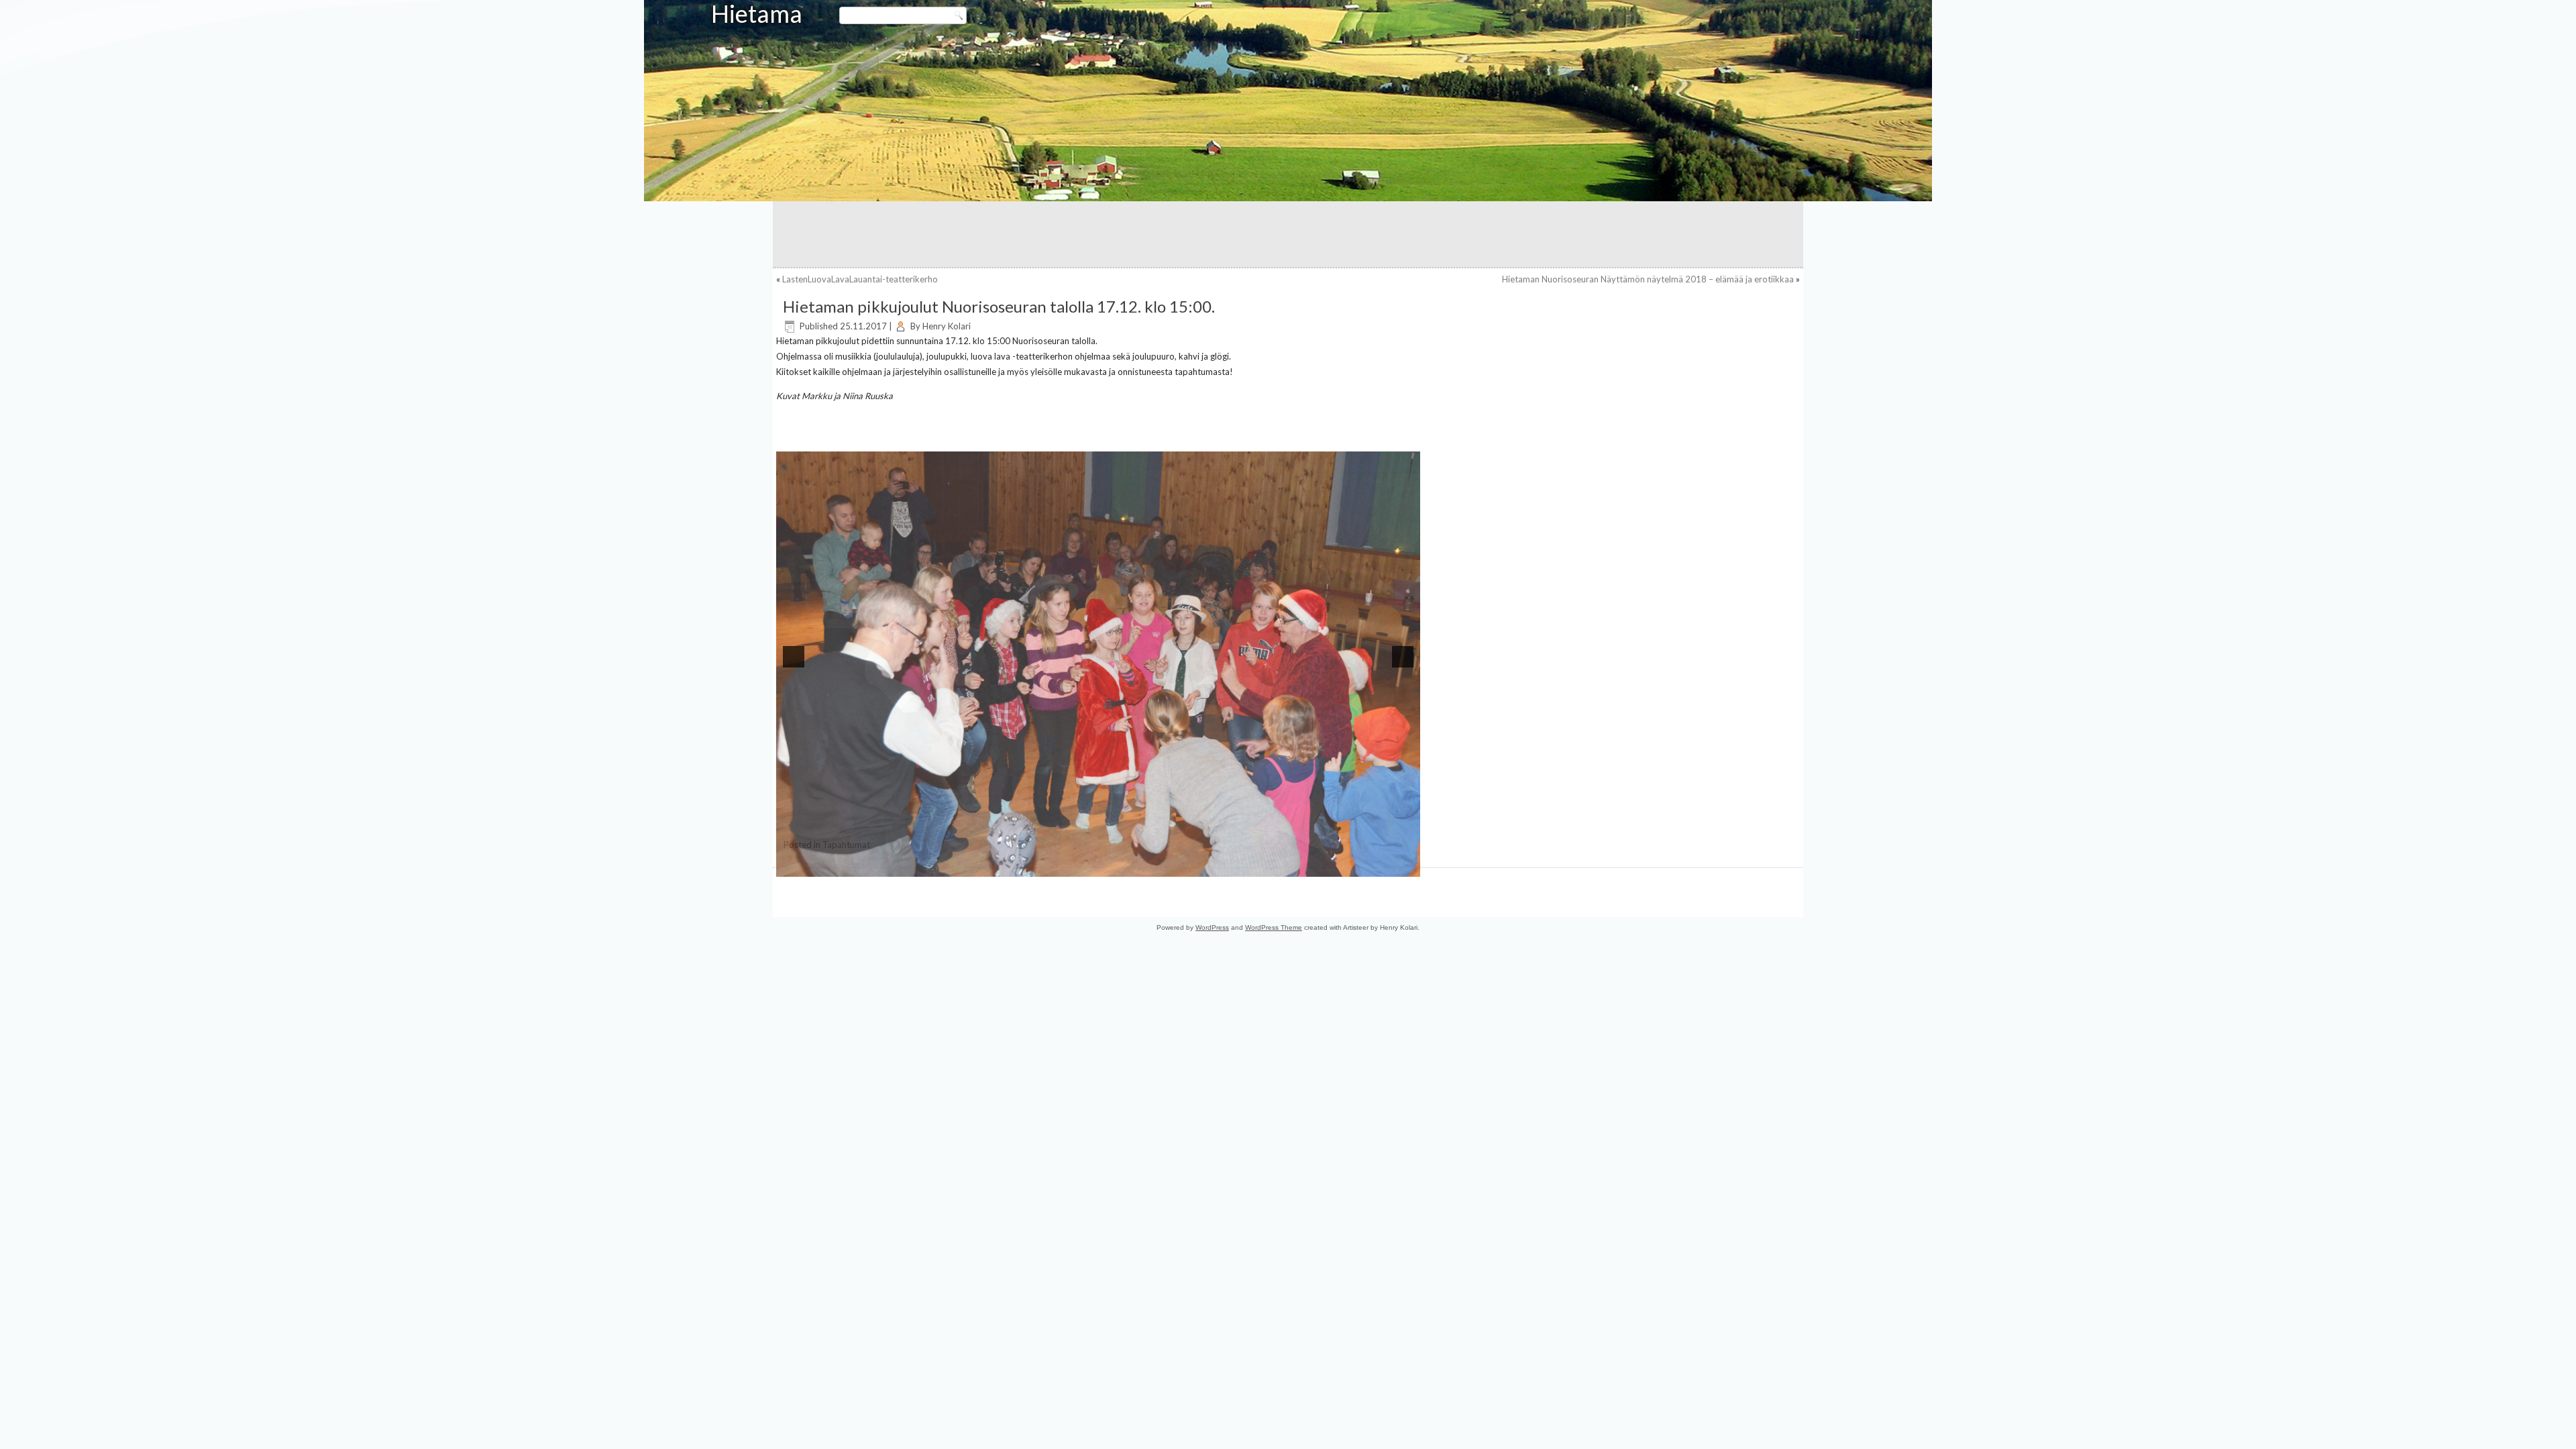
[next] (1403, 657)
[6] (1056, 865)
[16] (1197, 865)
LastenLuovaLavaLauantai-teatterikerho (860, 279)
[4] (1028, 865)
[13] (1155, 865)
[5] (1042, 865)
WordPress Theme (1274, 966)
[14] (1169, 865)
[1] (985, 865)
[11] (1126, 865)
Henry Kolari (947, 326)
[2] (1000, 865)
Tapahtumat (846, 883)
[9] (1098, 865)
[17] (1211, 865)
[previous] (794, 657)
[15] (1183, 865)
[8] (1084, 865)
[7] (1070, 865)
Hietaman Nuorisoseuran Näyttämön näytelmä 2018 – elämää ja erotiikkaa (1648, 279)
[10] (1112, 865)
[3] (1014, 865)
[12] (1140, 865)
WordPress (1212, 966)
